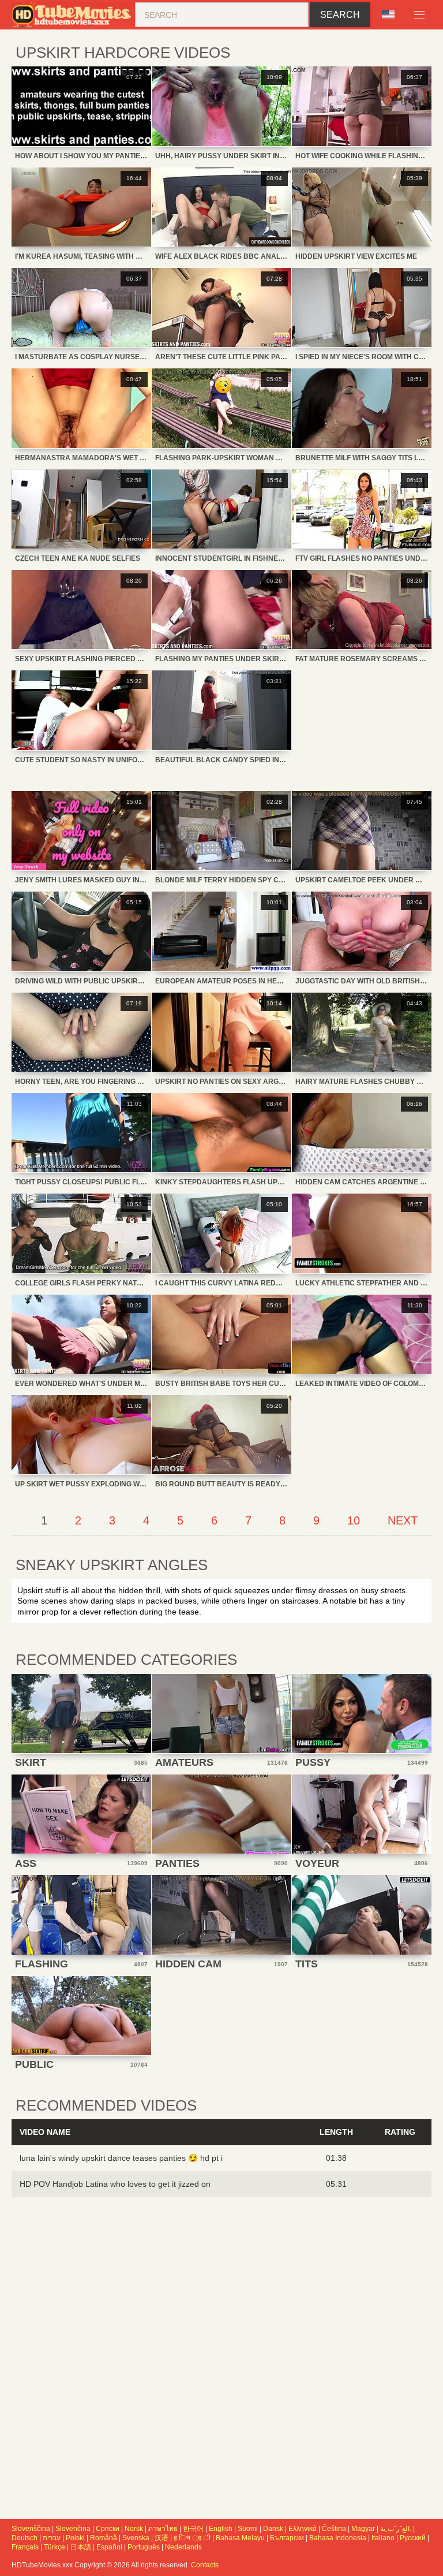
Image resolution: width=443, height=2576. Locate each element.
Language (392, 15)
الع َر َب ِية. (396, 2529)
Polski (75, 2538)
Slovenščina (31, 2529)
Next (403, 1520)
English (221, 2529)
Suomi (248, 2529)
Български (287, 2538)
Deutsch (25, 2538)
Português (144, 2547)
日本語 (81, 2547)
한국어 (193, 2529)
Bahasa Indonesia (338, 2538)
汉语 (162, 2538)
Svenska (136, 2538)
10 (354, 1520)
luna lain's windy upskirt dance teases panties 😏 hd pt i (121, 2158)
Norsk (134, 2529)
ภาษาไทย (163, 2529)
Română (104, 2538)
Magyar (363, 2529)
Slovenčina (73, 2529)
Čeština (334, 2529)
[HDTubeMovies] (73, 15)
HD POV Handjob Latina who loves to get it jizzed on (115, 2184)
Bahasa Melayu (240, 2538)
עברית (52, 2538)
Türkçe (55, 2547)
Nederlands (183, 2547)
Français (25, 2547)
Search (340, 15)
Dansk (273, 2529)
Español (109, 2547)
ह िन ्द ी (192, 2538)
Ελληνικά (303, 2529)
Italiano (383, 2538)
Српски (108, 2529)
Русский (413, 2538)
